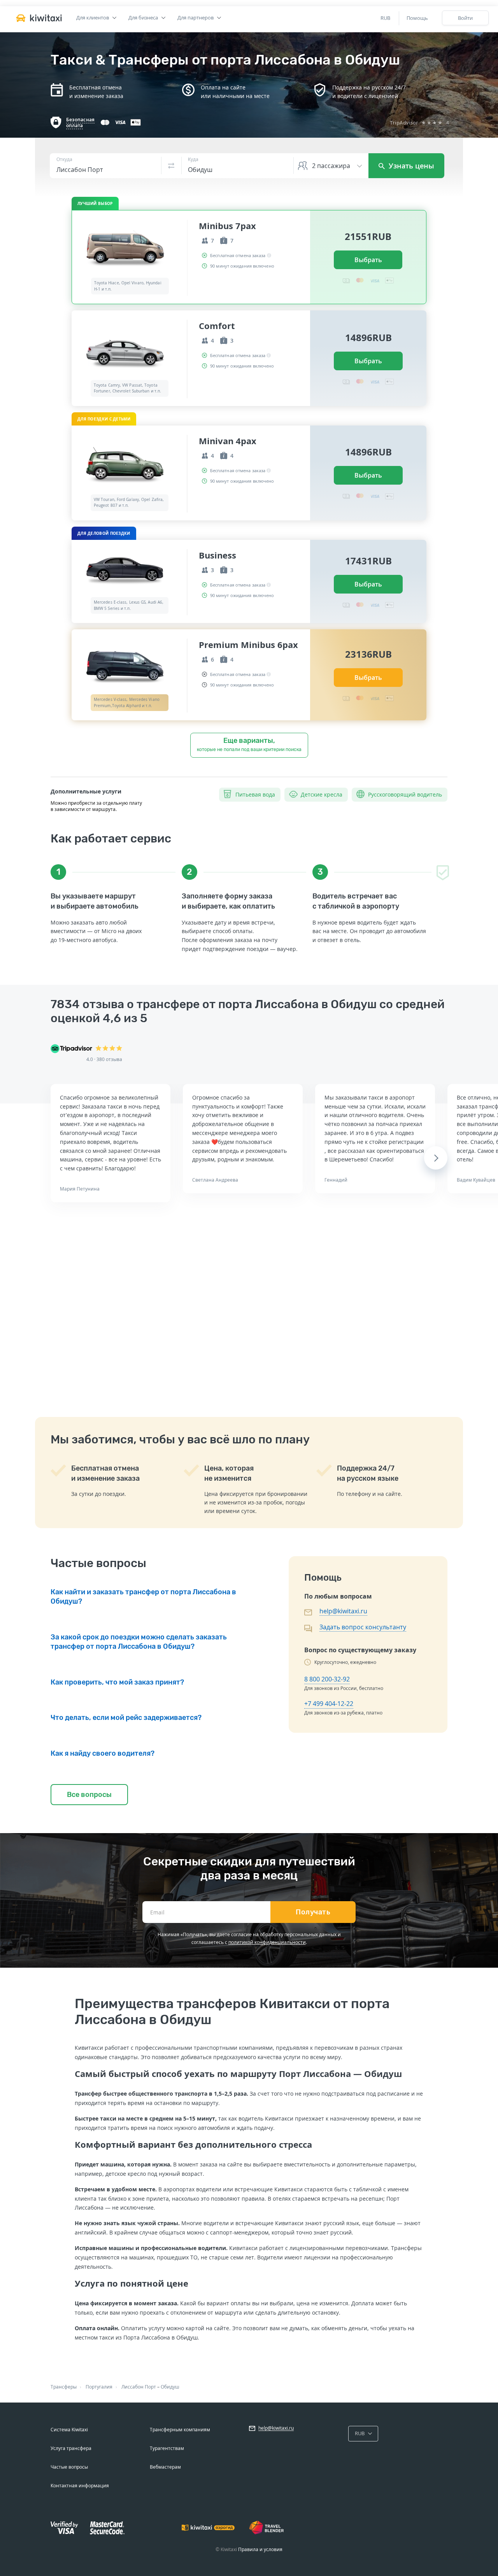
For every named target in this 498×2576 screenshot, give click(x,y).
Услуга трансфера (71, 2448)
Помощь (417, 18)
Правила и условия (260, 2549)
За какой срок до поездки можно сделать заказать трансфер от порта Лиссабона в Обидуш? (139, 1642)
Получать (313, 1912)
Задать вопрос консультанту (363, 1627)
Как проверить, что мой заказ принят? (117, 1682)
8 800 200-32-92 (327, 1679)
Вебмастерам (165, 2467)
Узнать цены (410, 166)
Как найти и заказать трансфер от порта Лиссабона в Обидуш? (143, 1597)
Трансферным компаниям (180, 2430)
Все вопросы (89, 1795)
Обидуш (170, 2387)
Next (436, 1158)
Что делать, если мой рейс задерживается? (126, 1718)
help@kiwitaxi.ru (343, 1611)
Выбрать (368, 260)
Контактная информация (80, 2486)
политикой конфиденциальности (267, 1942)
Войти (465, 18)
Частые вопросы (69, 2467)
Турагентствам (167, 2448)
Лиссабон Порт (139, 2387)
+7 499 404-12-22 (329, 1704)
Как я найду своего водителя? (103, 1753)
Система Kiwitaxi (69, 2430)
